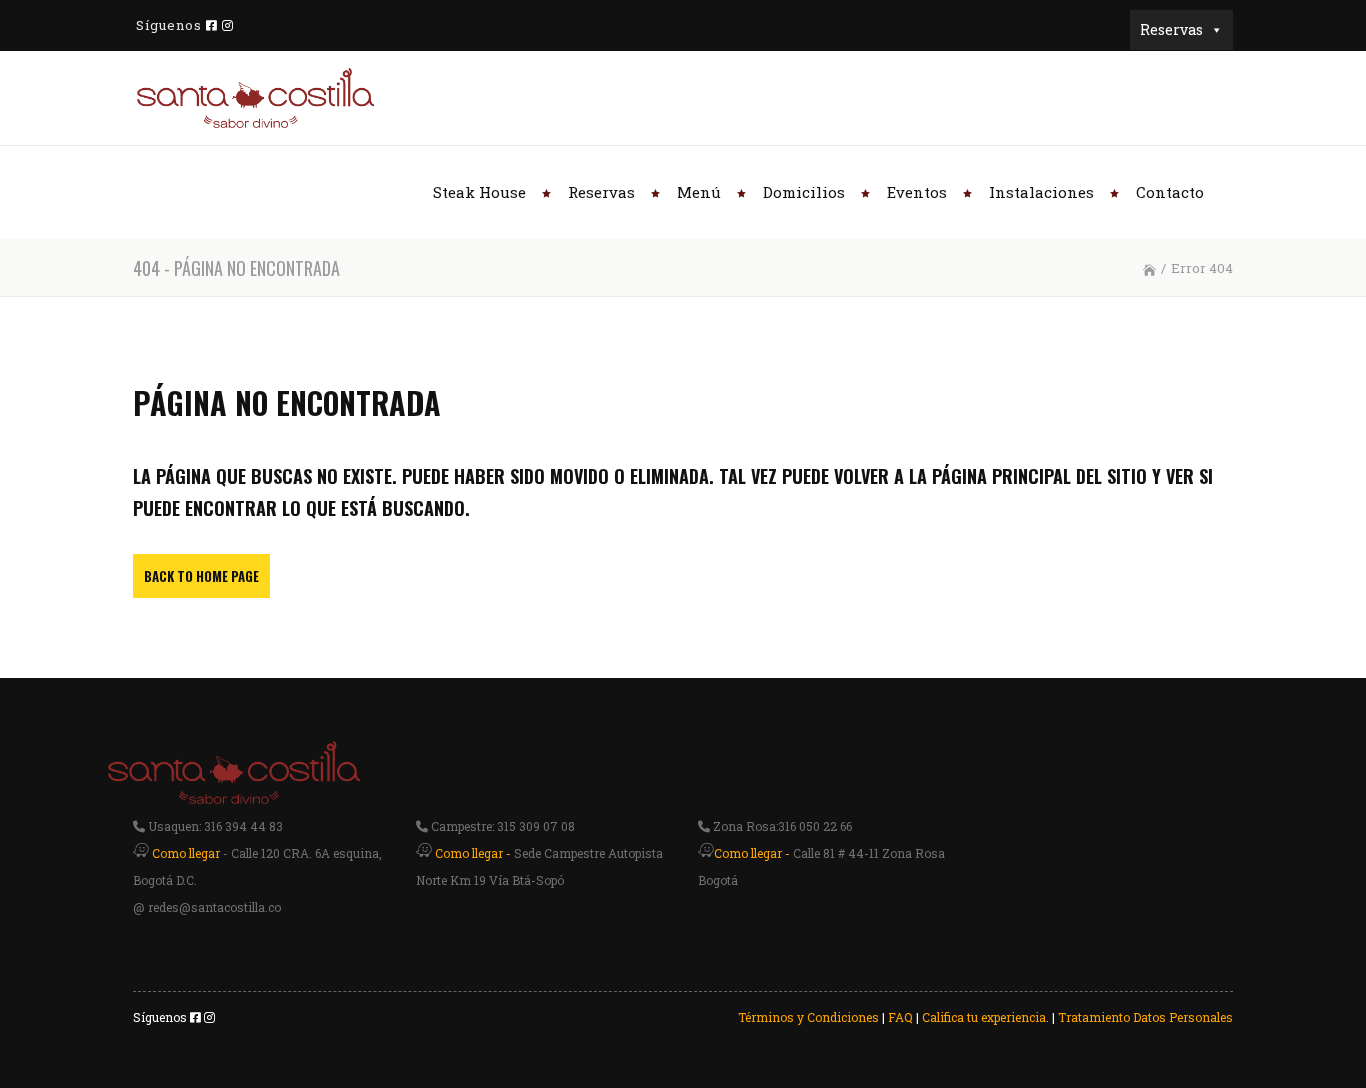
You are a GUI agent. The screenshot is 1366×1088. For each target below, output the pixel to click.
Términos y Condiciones (808, 1017)
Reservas (1171, 29)
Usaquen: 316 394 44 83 (214, 826)
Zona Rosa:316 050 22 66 (781, 826)
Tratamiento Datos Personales (1145, 1017)
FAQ (900, 1017)
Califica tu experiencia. (985, 1017)
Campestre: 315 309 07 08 (501, 826)
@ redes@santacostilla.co (207, 907)
